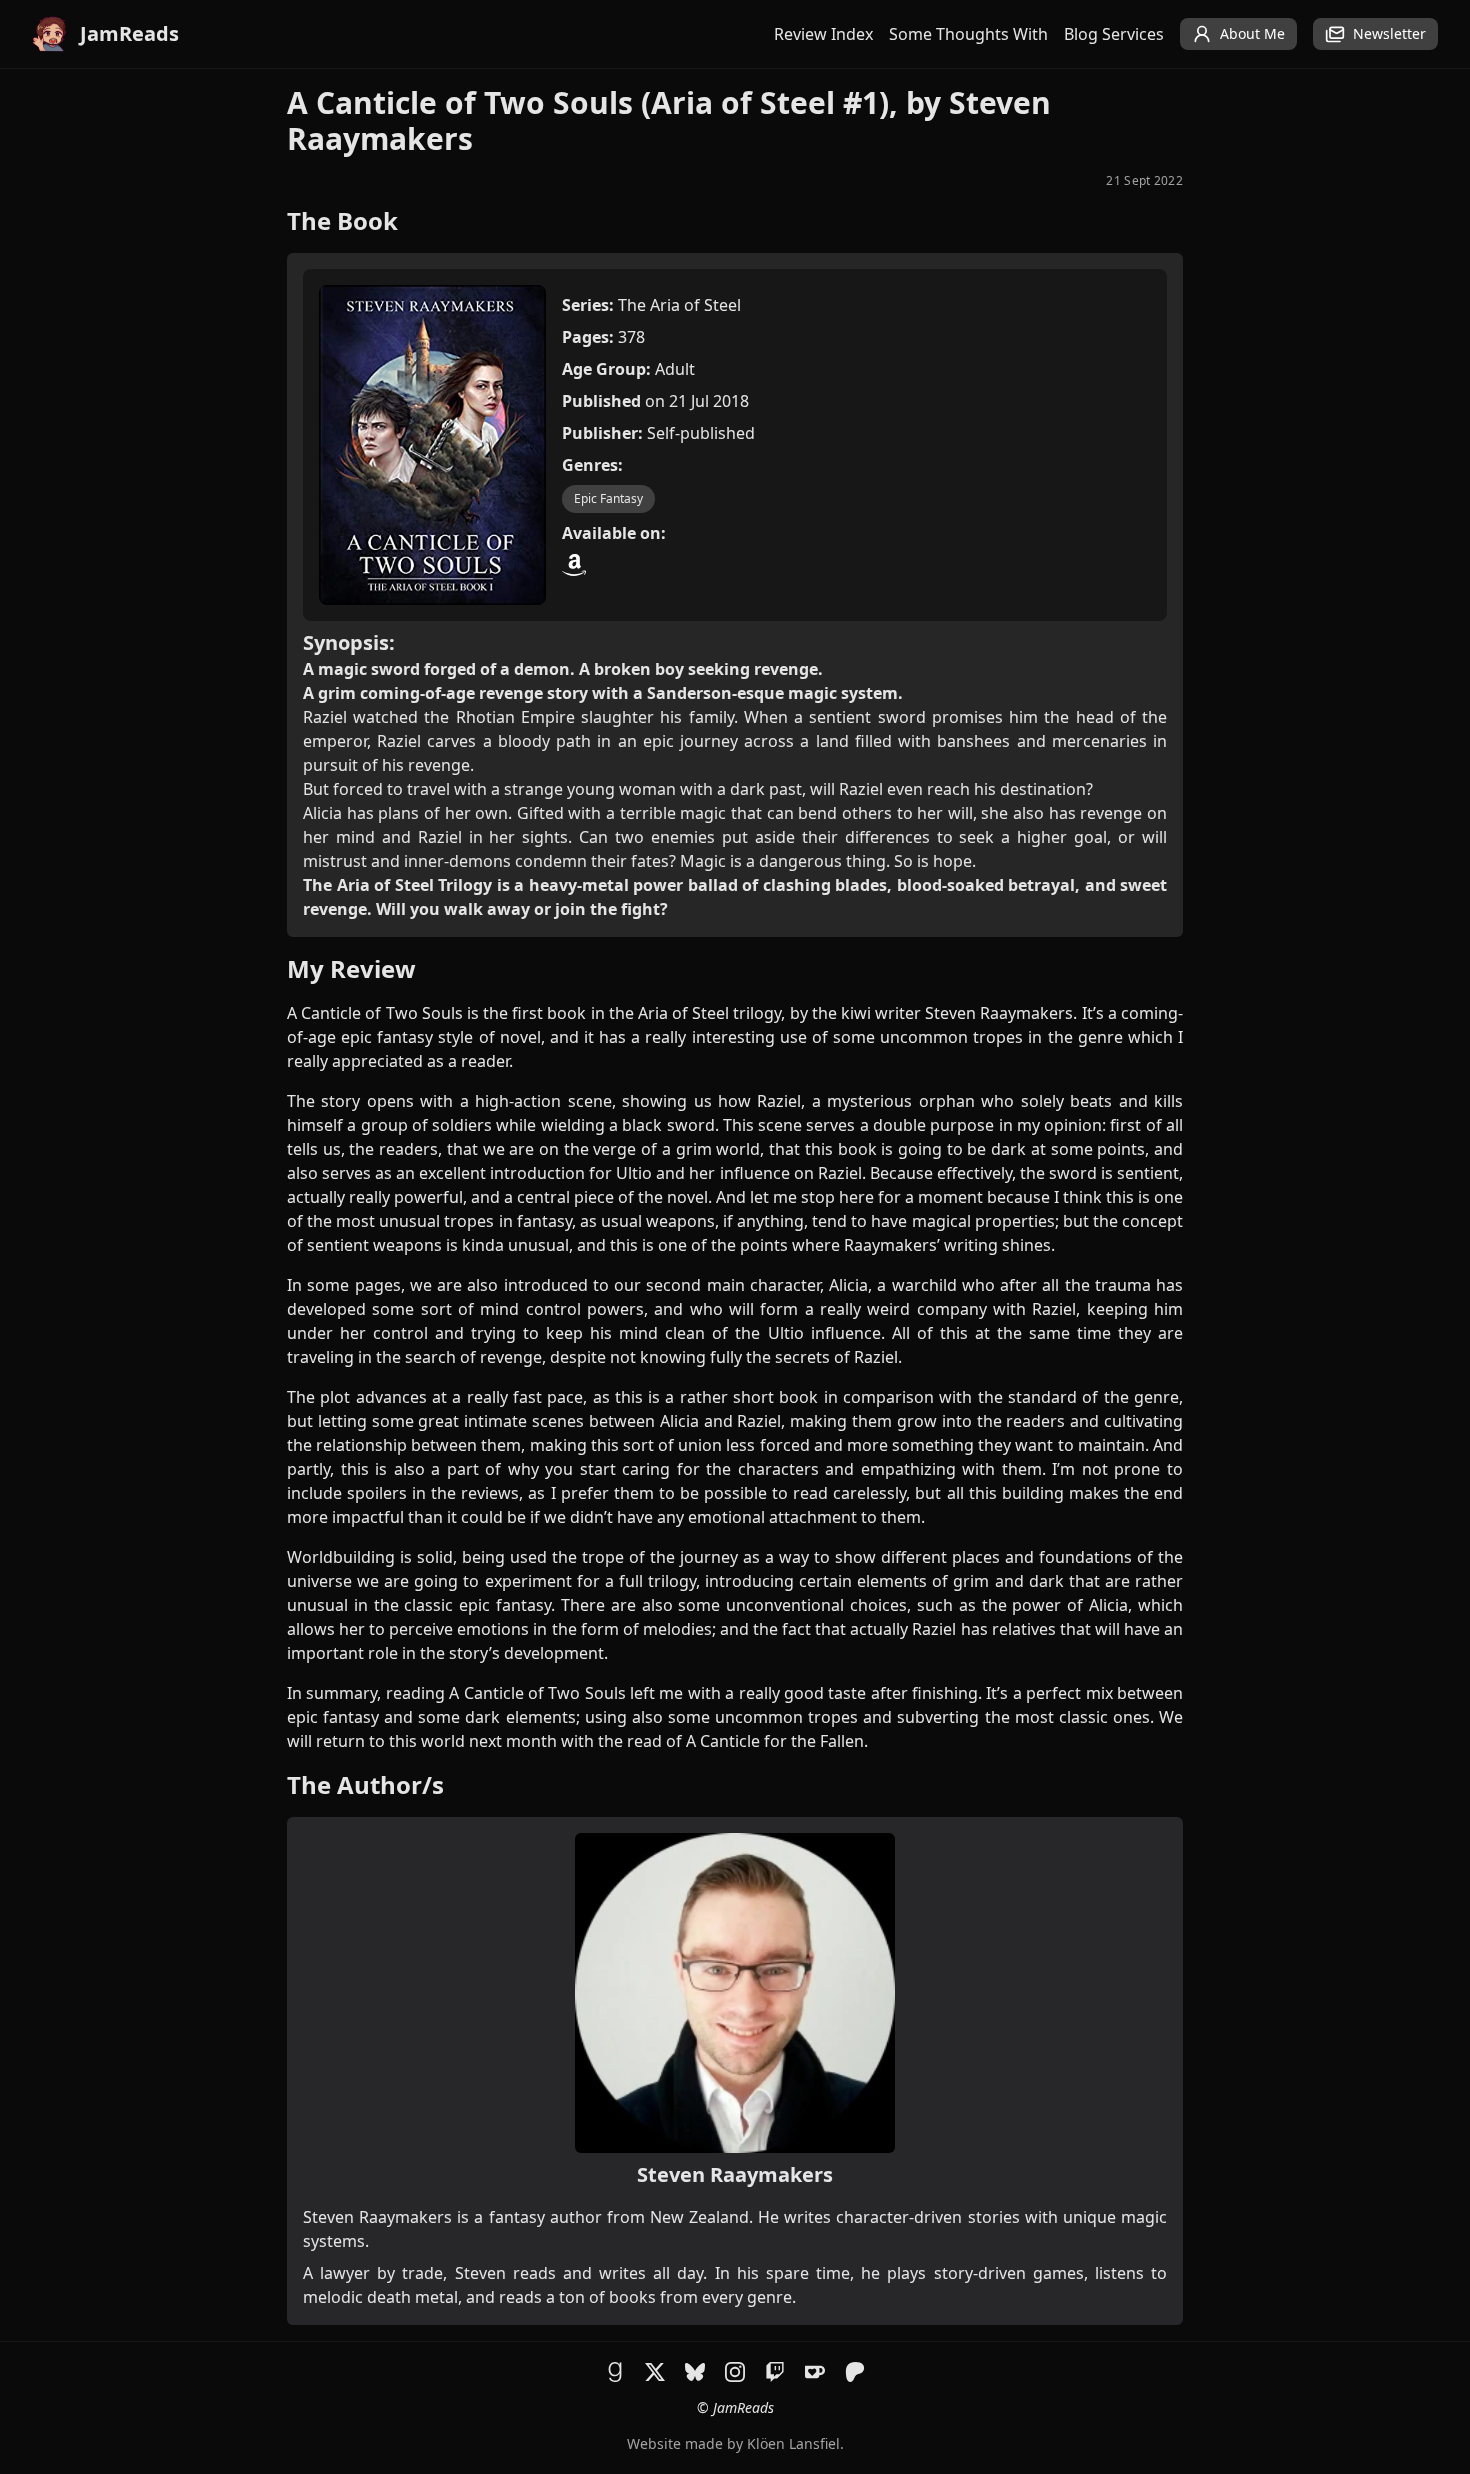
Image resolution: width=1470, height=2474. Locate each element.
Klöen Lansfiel (793, 2443)
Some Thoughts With (968, 34)
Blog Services (1114, 34)
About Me (1252, 33)
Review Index (823, 34)
